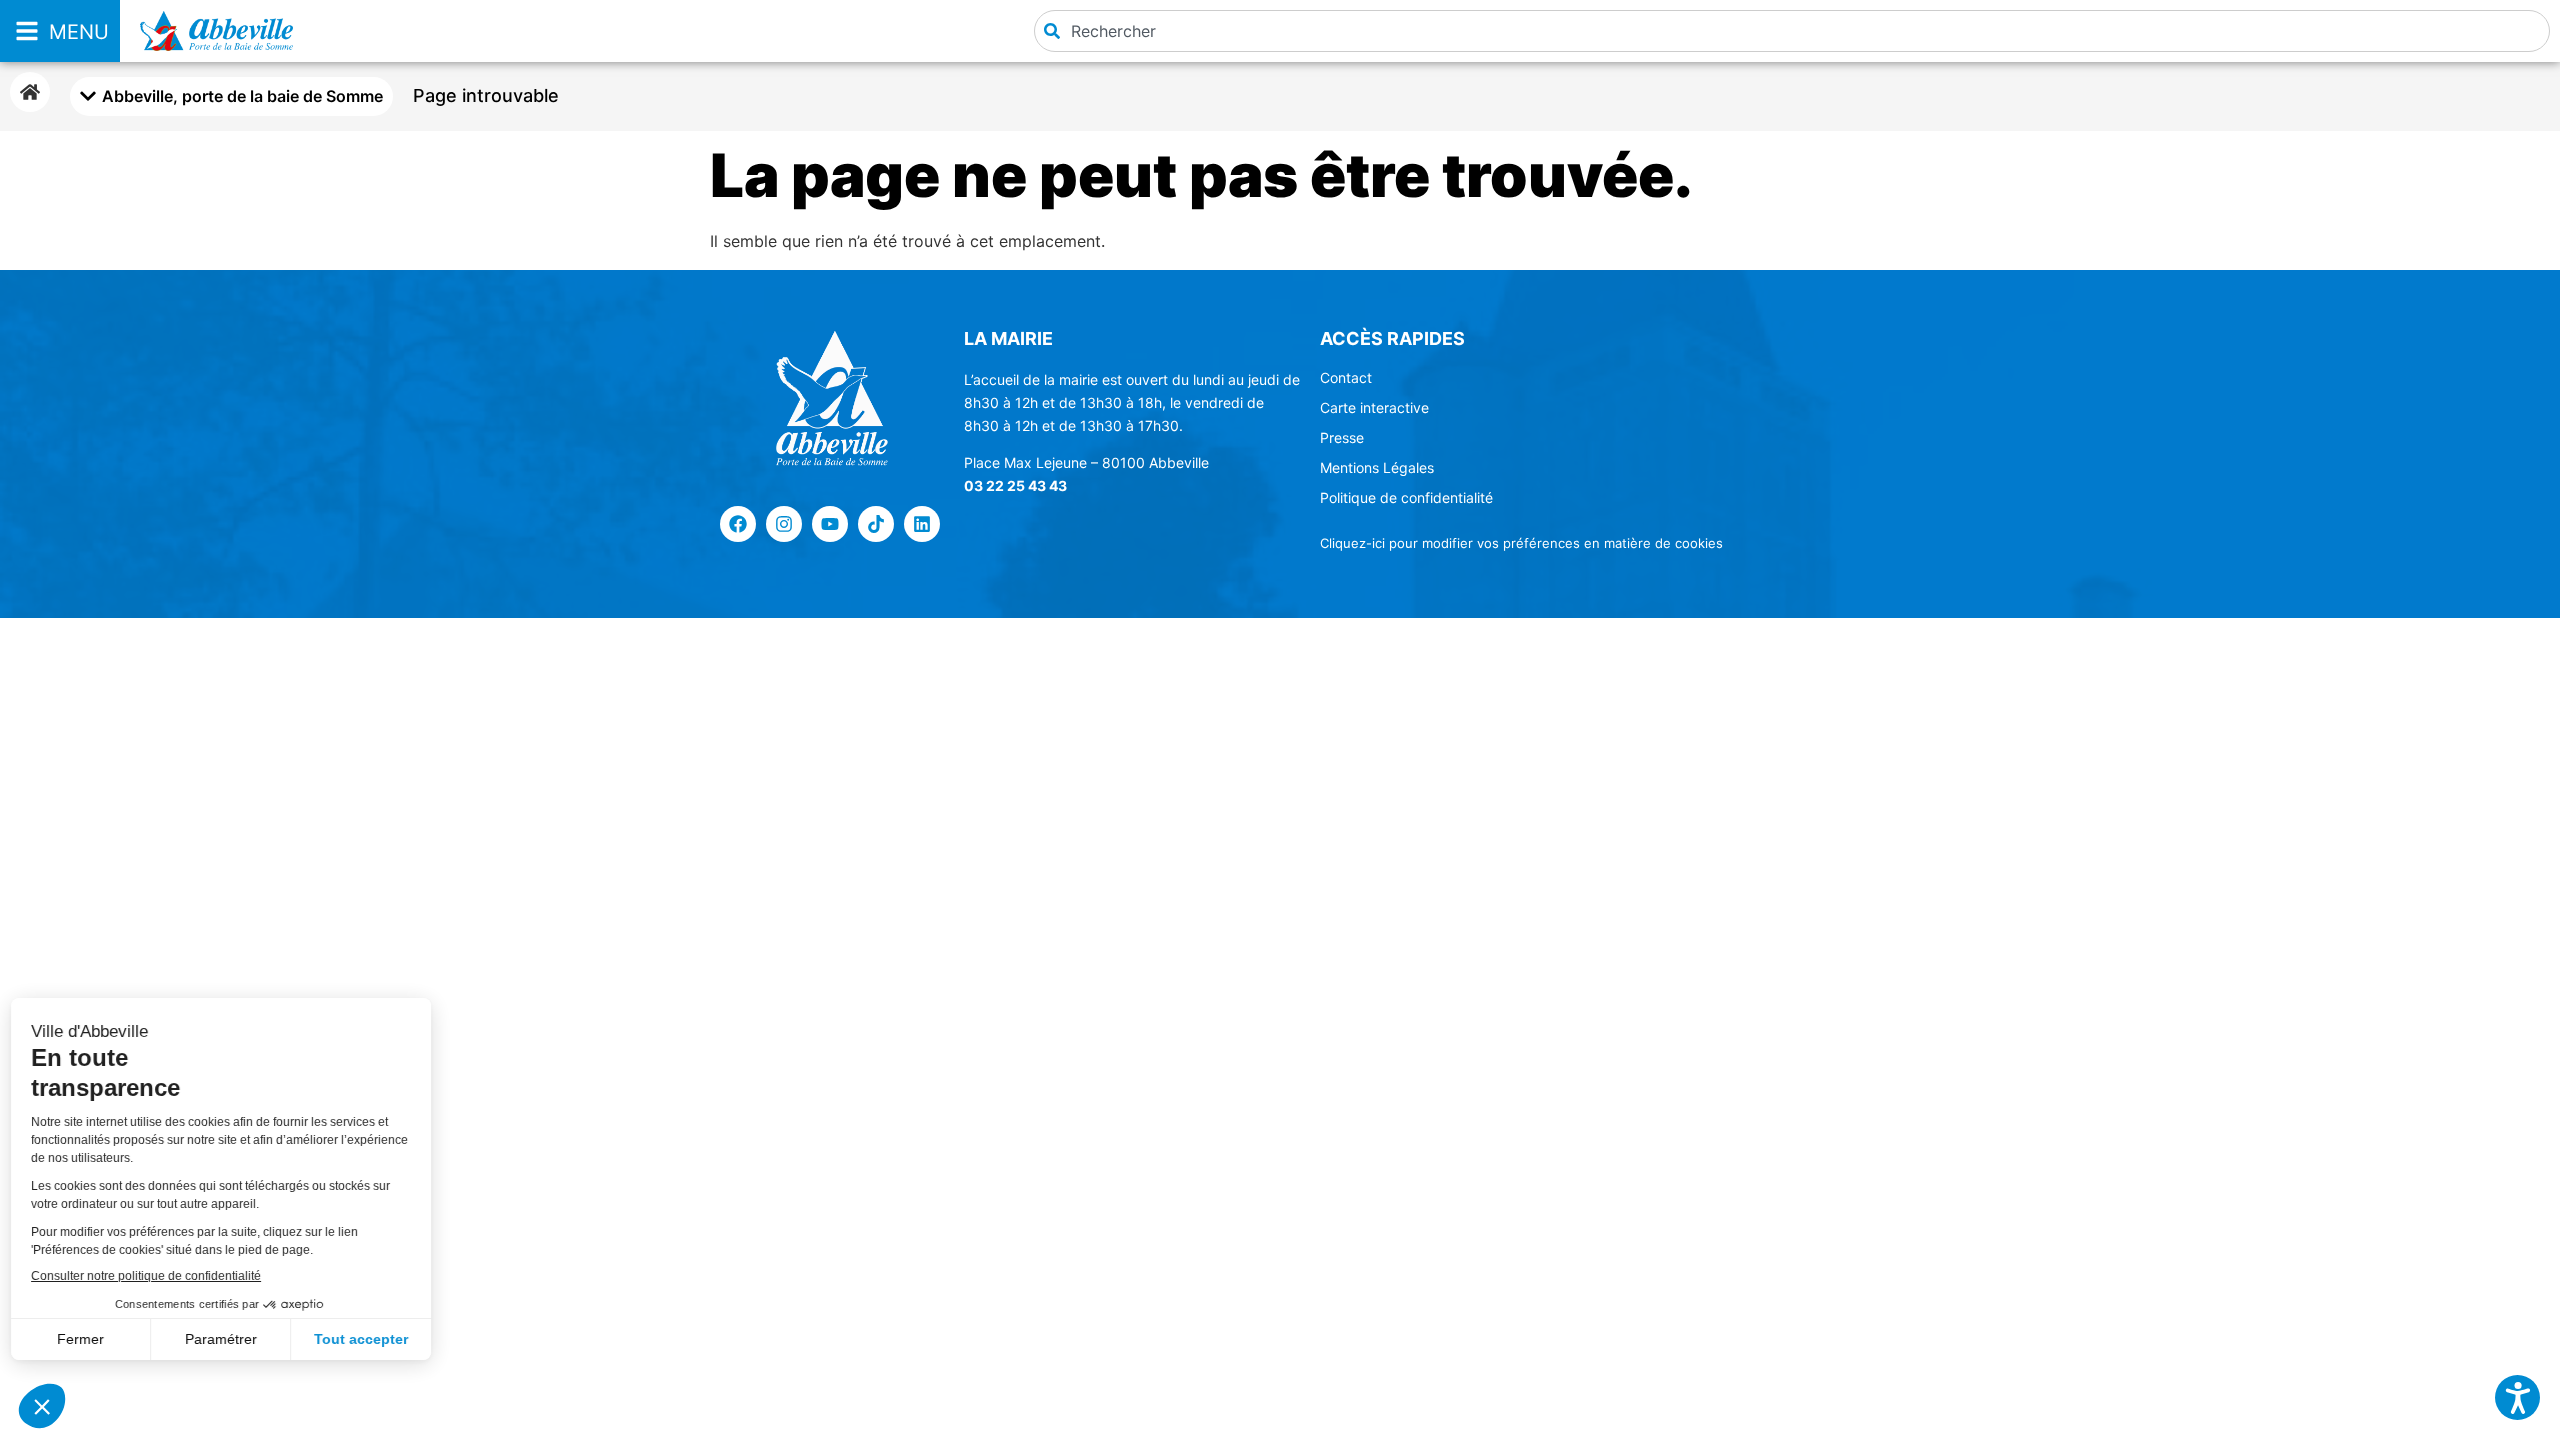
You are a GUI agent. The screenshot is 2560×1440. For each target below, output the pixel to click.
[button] (2517, 1397)
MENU (79, 32)
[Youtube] (830, 524)
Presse (1342, 437)
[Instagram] (784, 524)
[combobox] (1792, 31)
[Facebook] (738, 524)
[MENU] (27, 31)
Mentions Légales (1377, 467)
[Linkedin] (922, 524)
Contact (1346, 377)
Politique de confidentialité (1406, 497)
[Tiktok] (876, 524)
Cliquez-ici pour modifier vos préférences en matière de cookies (1521, 543)
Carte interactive (1374, 407)
